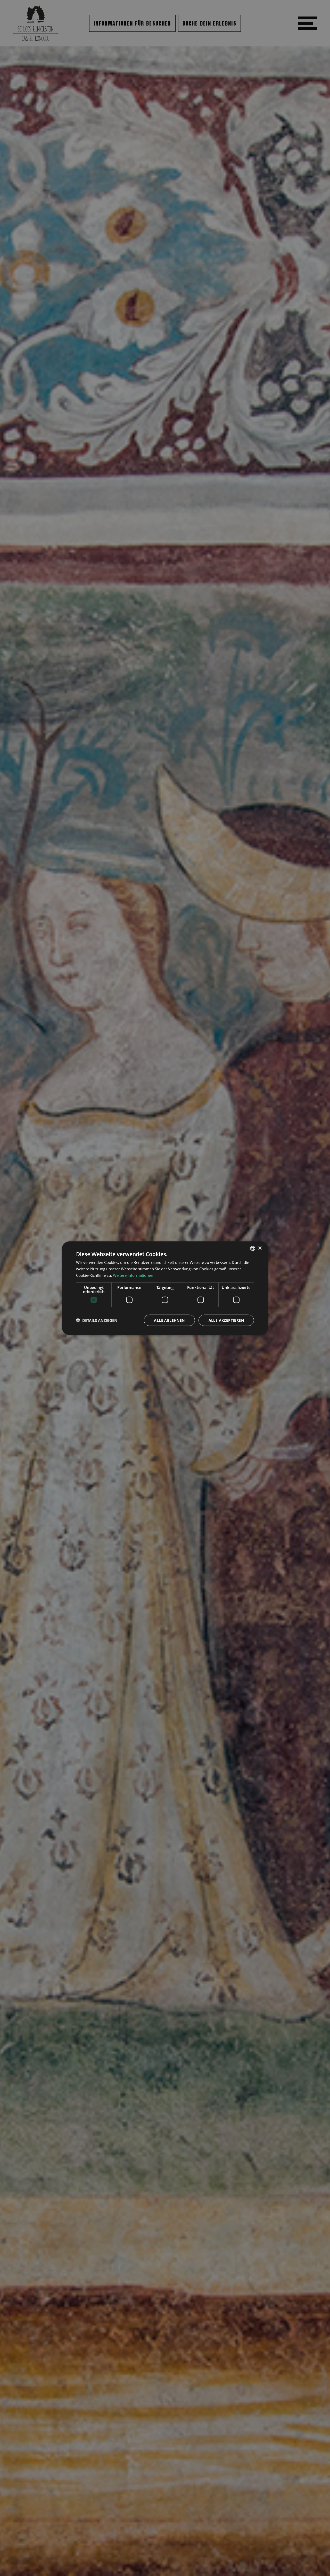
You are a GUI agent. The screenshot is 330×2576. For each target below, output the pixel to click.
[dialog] (165, 1288)
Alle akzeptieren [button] (226, 1320)
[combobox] (253, 1248)
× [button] (260, 1248)
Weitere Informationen (133, 1275)
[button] (97, 1320)
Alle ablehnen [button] (169, 1320)
